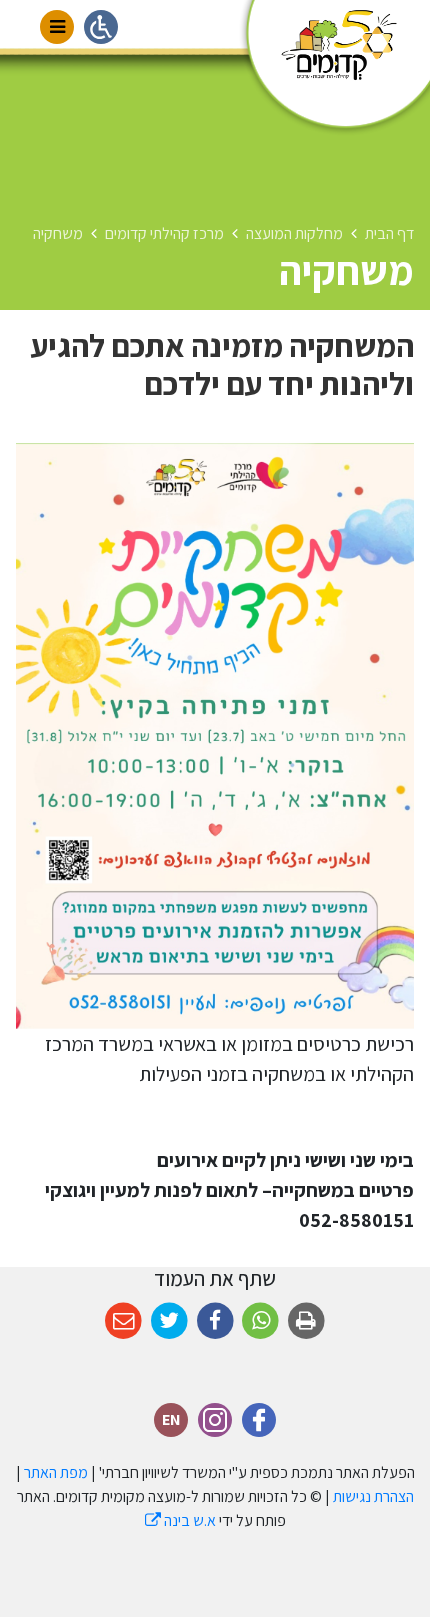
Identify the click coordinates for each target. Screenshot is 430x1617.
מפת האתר (56, 1472)
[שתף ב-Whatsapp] (260, 1321)
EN (171, 1416)
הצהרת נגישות (373, 1496)
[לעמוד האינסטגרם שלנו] (215, 1420)
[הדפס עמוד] (306, 1321)
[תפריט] (57, 27)
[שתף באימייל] (123, 1321)
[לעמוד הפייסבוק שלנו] (259, 1420)
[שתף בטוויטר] (169, 1321)
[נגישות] (101, 27)
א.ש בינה (180, 1520)
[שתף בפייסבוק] (215, 1321)
